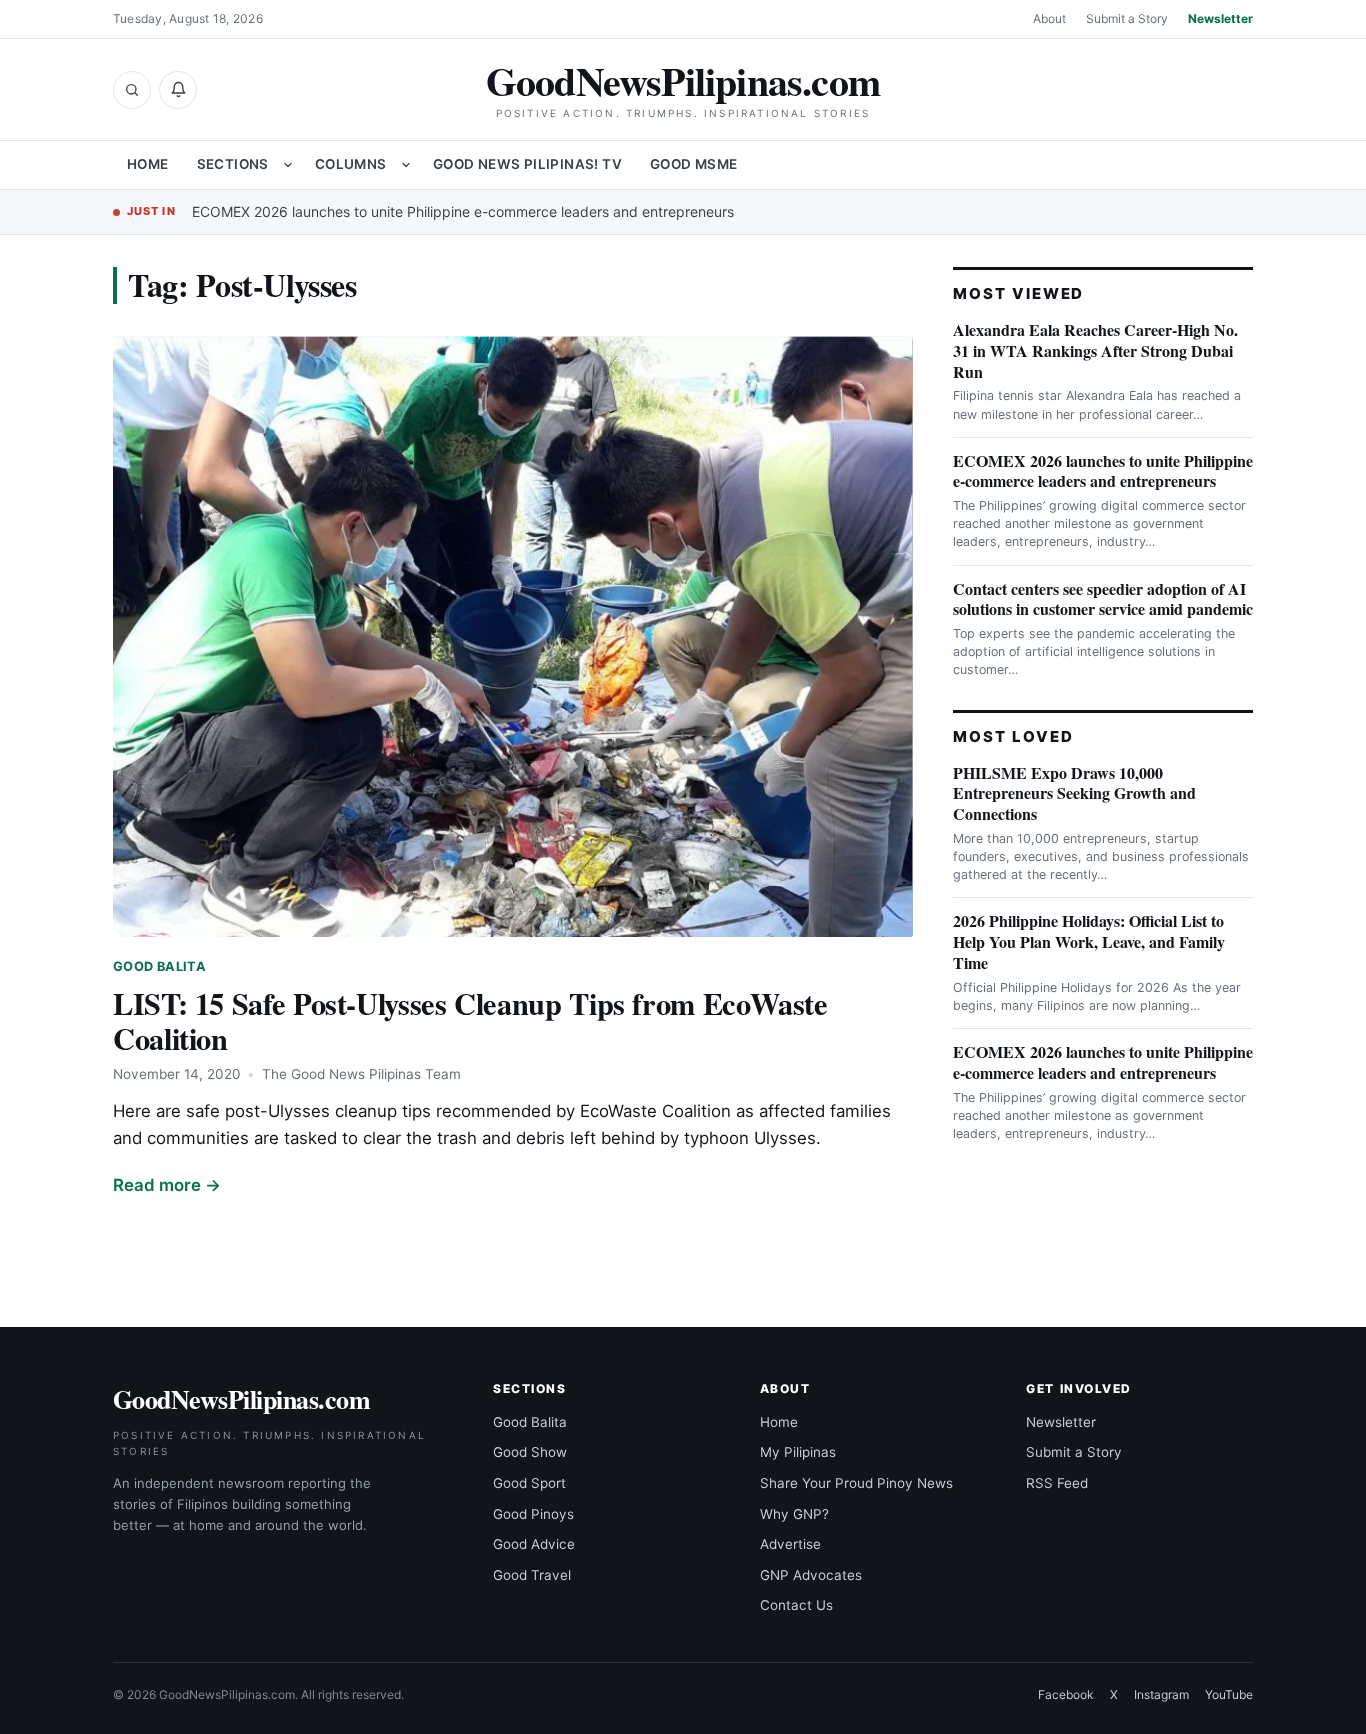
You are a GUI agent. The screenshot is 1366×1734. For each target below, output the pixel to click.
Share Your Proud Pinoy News (856, 1483)
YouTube (1229, 1694)
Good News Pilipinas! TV (527, 164)
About (1049, 18)
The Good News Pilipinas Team (361, 1074)
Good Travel (532, 1575)
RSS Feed (1057, 1483)
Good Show (530, 1452)
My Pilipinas (798, 1452)
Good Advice (534, 1544)
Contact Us (796, 1605)
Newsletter (1220, 18)
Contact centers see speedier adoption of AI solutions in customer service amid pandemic (1103, 599)
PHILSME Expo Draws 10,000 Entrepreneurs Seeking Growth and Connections (1074, 793)
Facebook (1066, 1694)
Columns (351, 164)
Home (148, 164)
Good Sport (529, 1483)
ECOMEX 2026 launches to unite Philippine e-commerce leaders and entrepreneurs (463, 211)
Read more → (167, 1185)
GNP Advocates (811, 1575)
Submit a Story (1127, 18)
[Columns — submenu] (406, 165)
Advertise (790, 1544)
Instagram (1161, 1694)
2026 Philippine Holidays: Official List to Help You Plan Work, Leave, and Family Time (1089, 941)
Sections (233, 164)
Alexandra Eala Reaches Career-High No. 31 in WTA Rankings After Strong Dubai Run (1095, 350)
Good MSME (694, 164)
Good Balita (159, 966)
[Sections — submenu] (288, 165)
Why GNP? (794, 1514)
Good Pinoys (533, 1514)
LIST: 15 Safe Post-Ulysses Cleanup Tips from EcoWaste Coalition (470, 1020)
